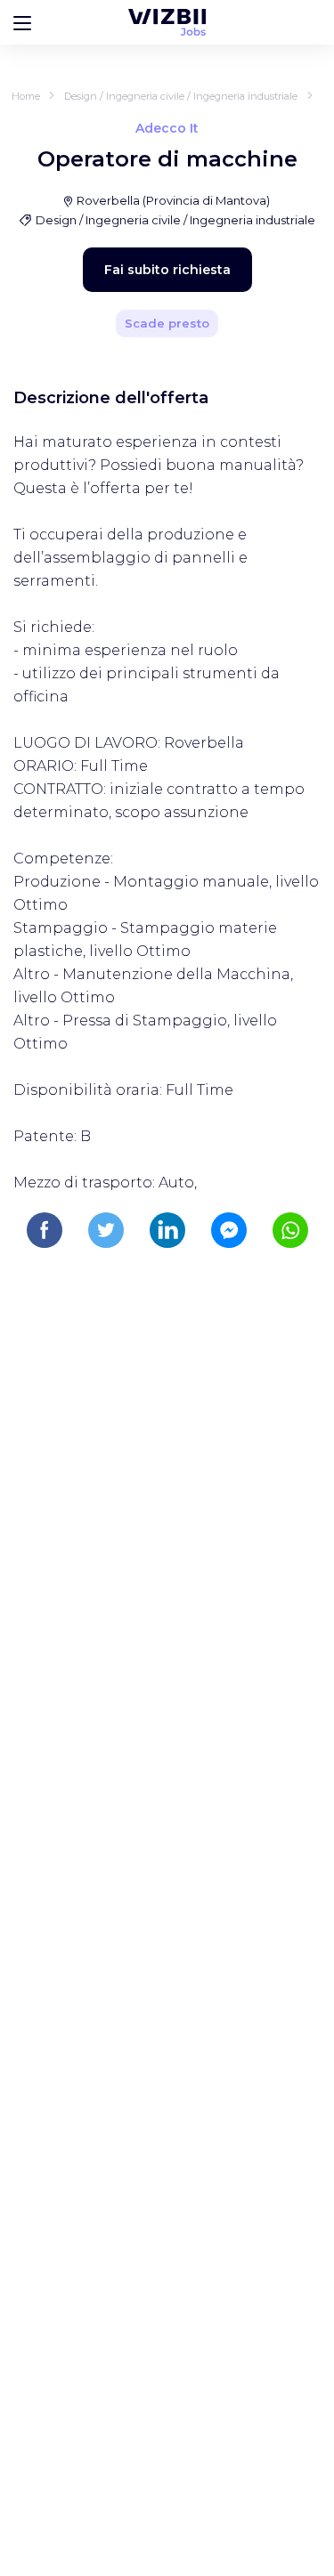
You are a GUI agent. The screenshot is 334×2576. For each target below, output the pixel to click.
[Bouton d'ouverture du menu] (22, 22)
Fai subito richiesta (167, 270)
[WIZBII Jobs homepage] (167, 22)
